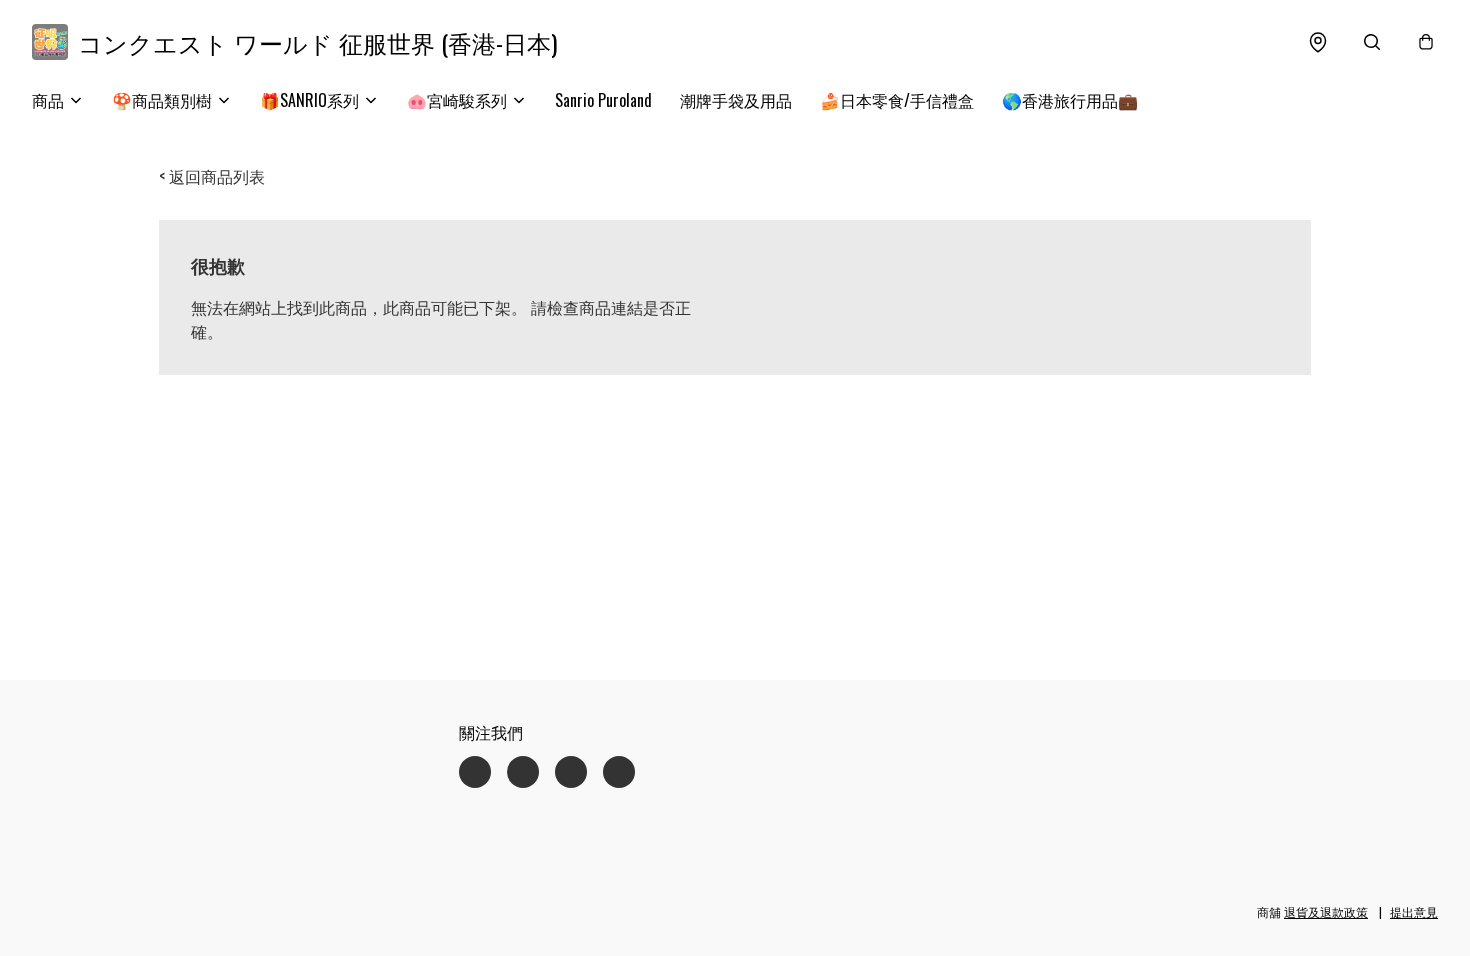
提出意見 (1414, 911)
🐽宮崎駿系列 (457, 100)
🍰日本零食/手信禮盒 (897, 100)
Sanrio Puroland (603, 100)
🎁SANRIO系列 (309, 100)
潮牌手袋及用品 (736, 100)
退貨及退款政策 (1326, 911)
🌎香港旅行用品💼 (1070, 100)
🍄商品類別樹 (162, 100)
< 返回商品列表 (212, 176)
